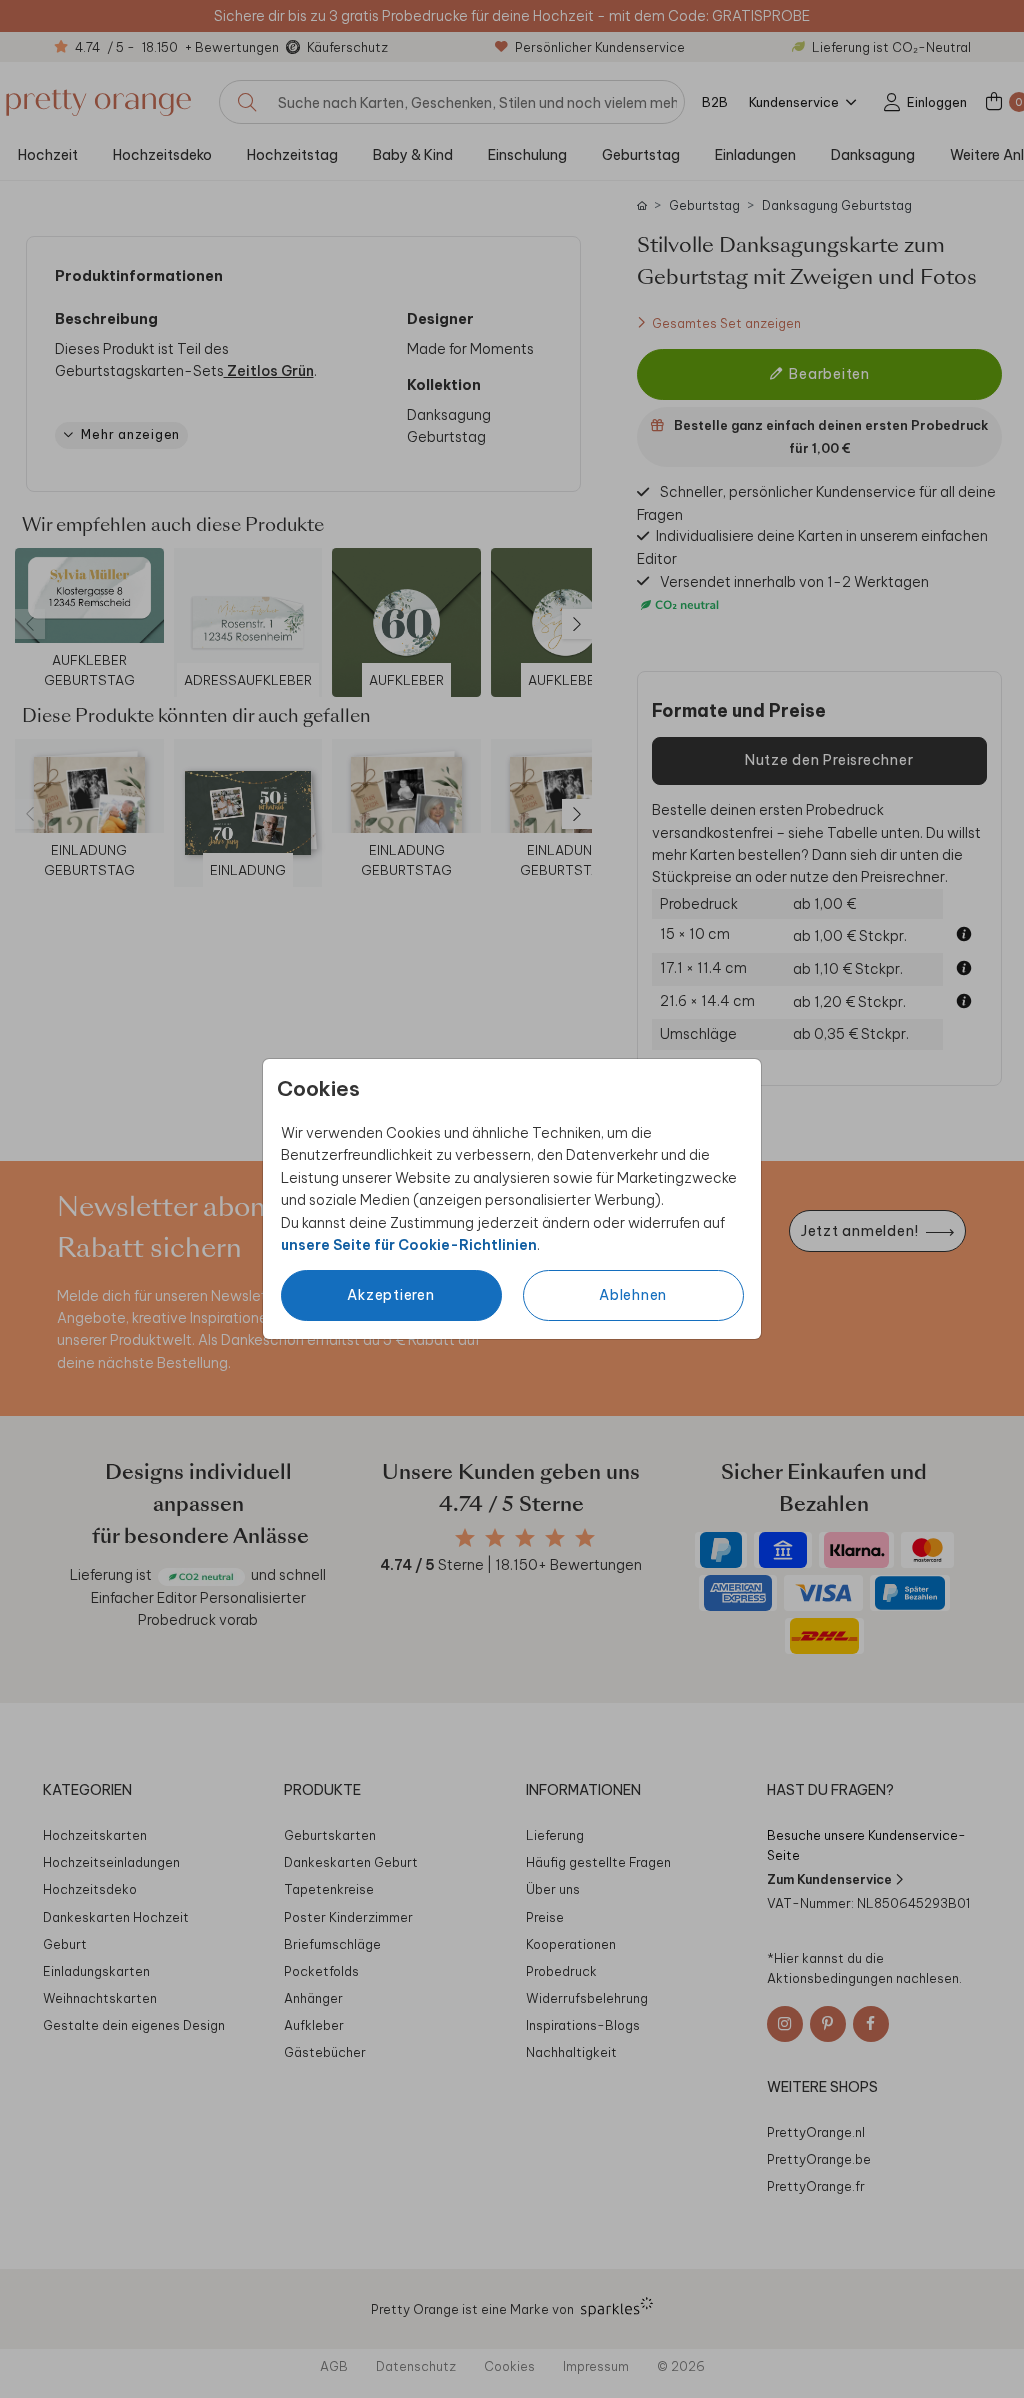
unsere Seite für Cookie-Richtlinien (409, 1245)
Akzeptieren (390, 1295)
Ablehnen (633, 1295)
